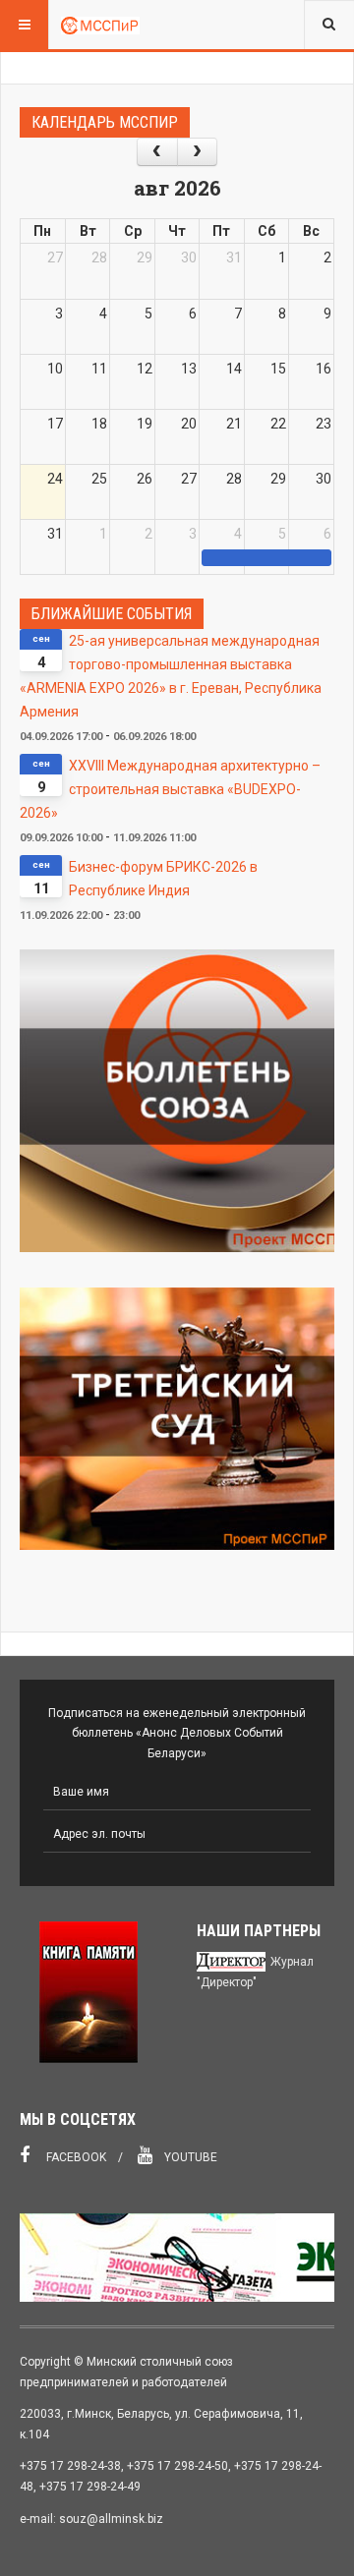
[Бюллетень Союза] (177, 1101)
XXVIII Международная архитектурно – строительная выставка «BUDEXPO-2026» (170, 789)
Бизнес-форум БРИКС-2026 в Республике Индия (163, 879)
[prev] (157, 152)
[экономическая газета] (177, 2258)
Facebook (75, 2157)
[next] (197, 152)
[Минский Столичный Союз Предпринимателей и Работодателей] (100, 25)
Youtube (189, 2157)
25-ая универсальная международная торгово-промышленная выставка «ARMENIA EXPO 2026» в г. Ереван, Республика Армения (171, 676)
